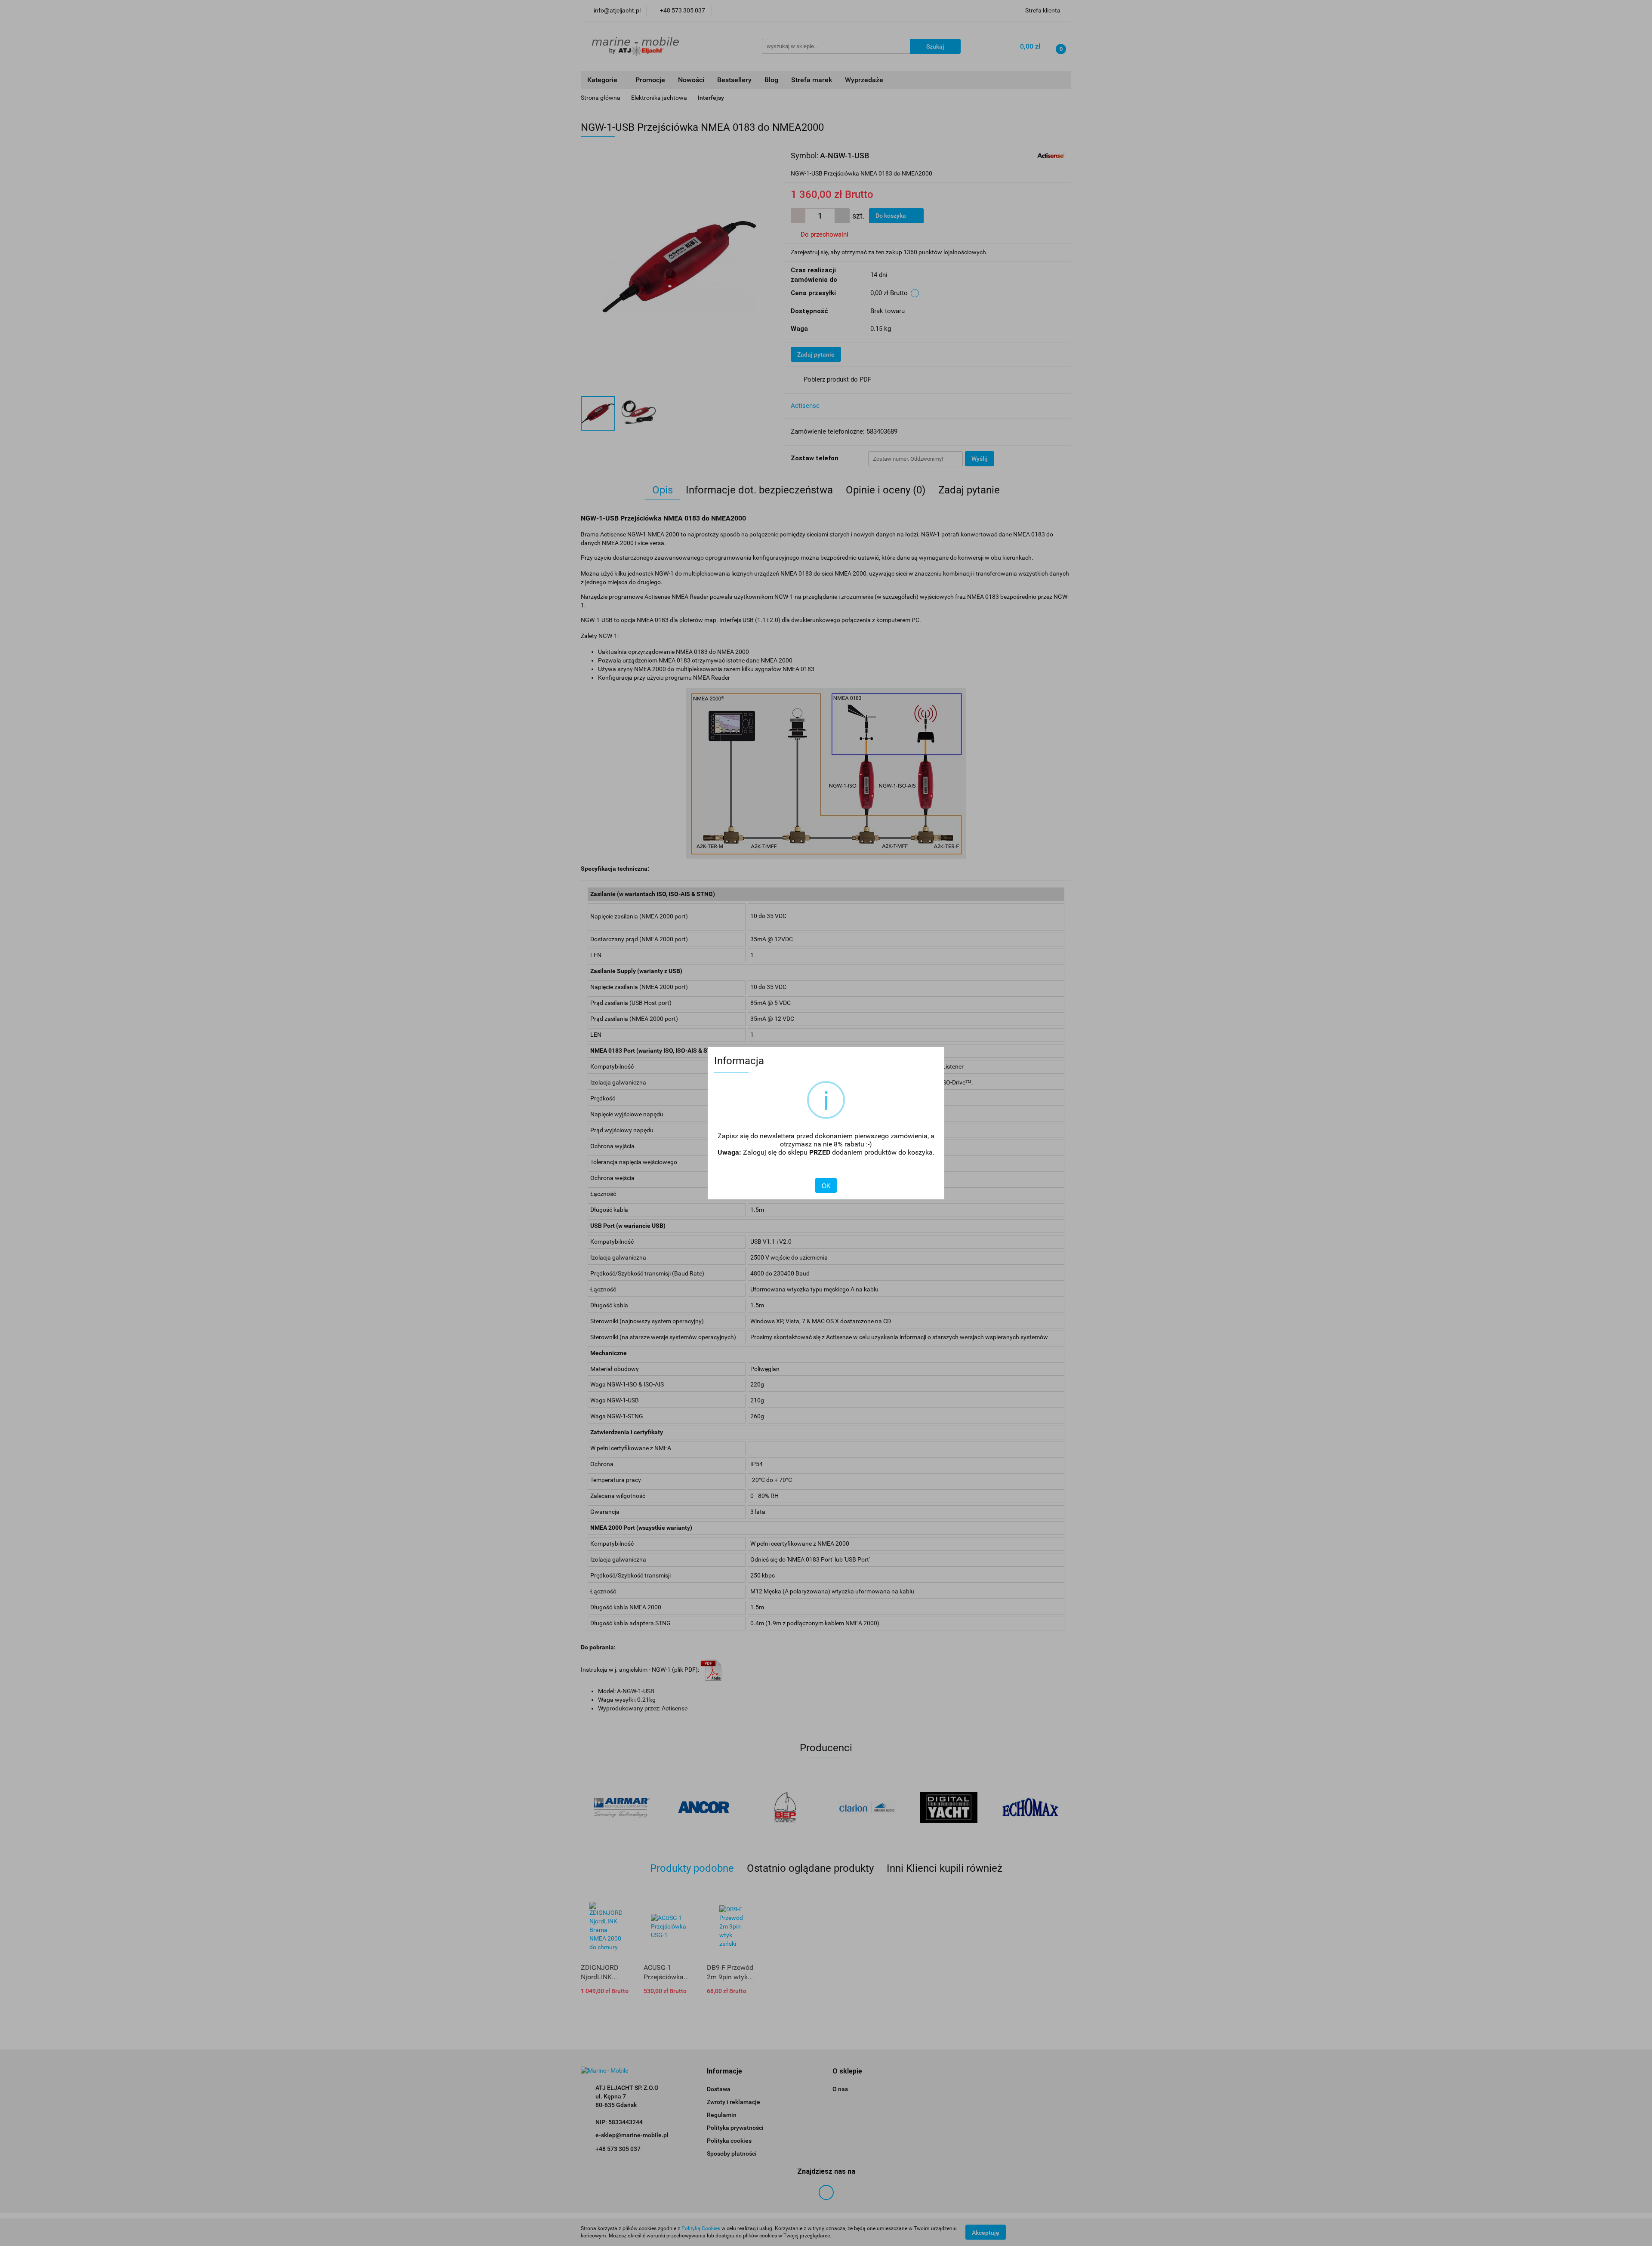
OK (826, 1186)
